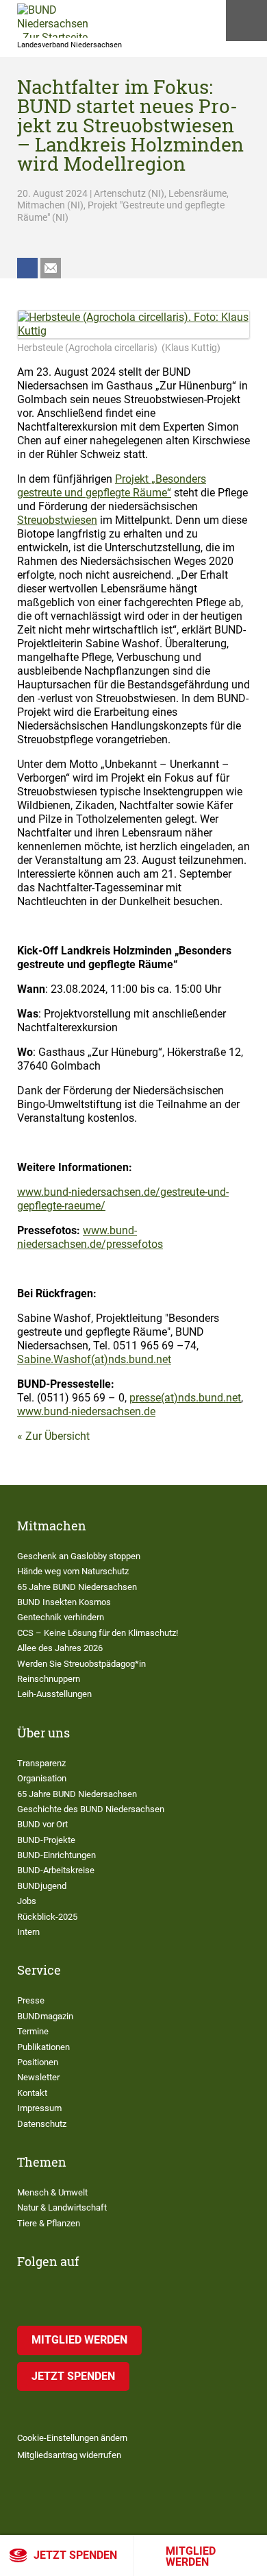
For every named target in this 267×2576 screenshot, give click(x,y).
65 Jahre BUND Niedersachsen (77, 1587)
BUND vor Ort (42, 1824)
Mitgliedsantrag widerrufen (69, 2455)
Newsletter (38, 2077)
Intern (28, 1932)
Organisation (42, 1778)
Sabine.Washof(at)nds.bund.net (94, 1359)
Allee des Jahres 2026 (60, 1648)
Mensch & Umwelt (52, 2192)
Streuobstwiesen (57, 520)
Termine (33, 2031)
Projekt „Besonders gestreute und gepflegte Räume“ (112, 486)
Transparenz (41, 1763)
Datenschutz (42, 2124)
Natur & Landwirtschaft (62, 2207)
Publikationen (43, 2047)
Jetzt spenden (75, 2555)
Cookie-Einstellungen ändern (72, 2438)
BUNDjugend (42, 1886)
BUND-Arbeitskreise (56, 1870)
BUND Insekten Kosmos (64, 1602)
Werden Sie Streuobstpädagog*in (81, 1664)
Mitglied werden (191, 2556)
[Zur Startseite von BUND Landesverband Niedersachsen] (53, 21)
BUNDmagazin (45, 2016)
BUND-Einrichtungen (56, 1855)
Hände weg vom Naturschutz (73, 1571)
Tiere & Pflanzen (49, 2223)
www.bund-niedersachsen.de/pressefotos (90, 1237)
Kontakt (32, 2093)
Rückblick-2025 (47, 1917)
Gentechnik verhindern (61, 1617)
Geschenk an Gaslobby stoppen (79, 1556)
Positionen (38, 2062)
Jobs (27, 1901)
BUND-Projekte (46, 1840)
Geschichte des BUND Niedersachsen (91, 1809)
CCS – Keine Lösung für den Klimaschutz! (98, 1633)
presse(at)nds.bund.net (185, 1398)
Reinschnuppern (49, 1679)
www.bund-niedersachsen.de (86, 1411)
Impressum (39, 2108)
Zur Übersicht (58, 1436)
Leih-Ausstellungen (54, 1694)
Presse (31, 2000)
